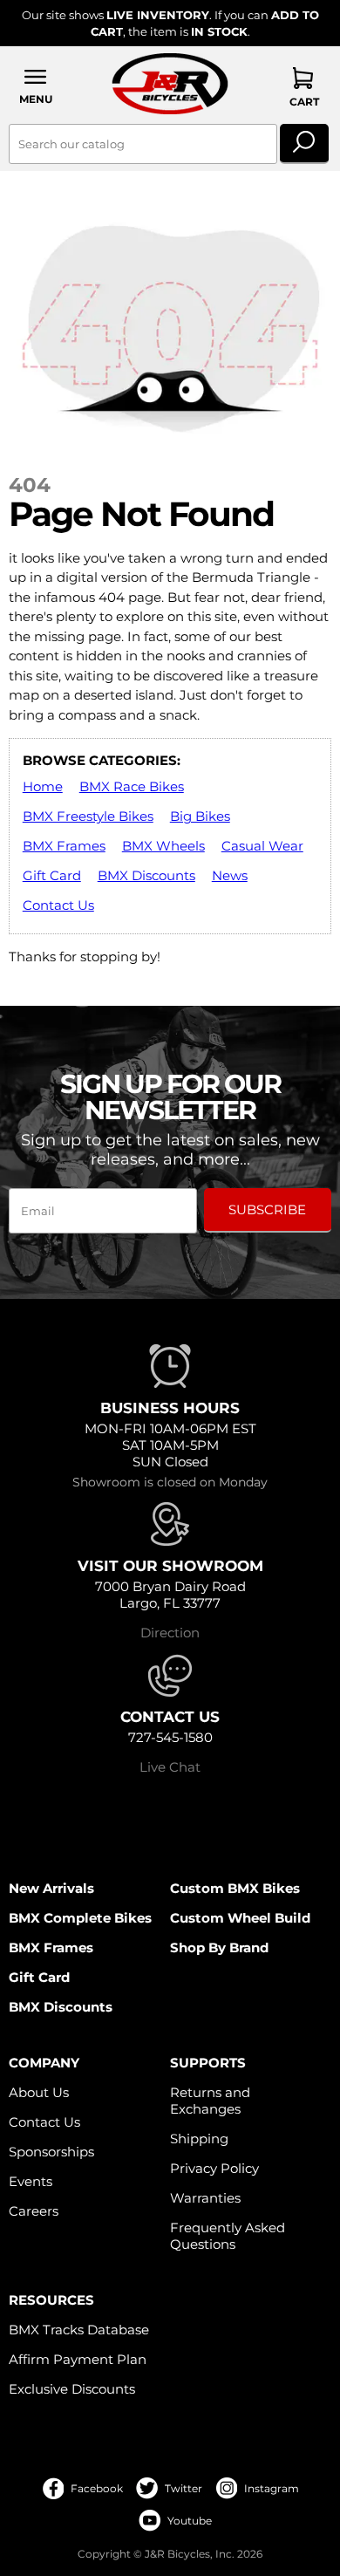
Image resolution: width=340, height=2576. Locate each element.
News (230, 875)
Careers (34, 2211)
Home (43, 786)
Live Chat (170, 1767)
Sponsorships (51, 2152)
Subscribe (267, 1209)
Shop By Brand (219, 1947)
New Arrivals (51, 1888)
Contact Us (58, 905)
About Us (39, 2092)
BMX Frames (64, 846)
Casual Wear (262, 846)
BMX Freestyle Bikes (88, 816)
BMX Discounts (146, 875)
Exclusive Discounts (72, 2389)
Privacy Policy (214, 2168)
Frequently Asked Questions (228, 2236)
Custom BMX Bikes (235, 1888)
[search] (304, 144)
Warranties (205, 2198)
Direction (170, 1633)
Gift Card (52, 875)
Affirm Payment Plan (78, 2359)
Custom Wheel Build (240, 1918)
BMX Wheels (163, 846)
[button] (36, 86)
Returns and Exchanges (210, 2101)
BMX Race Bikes (132, 786)
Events (31, 2181)
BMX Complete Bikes (80, 1918)
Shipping (199, 2139)
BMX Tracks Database (79, 2330)
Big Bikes (200, 816)
